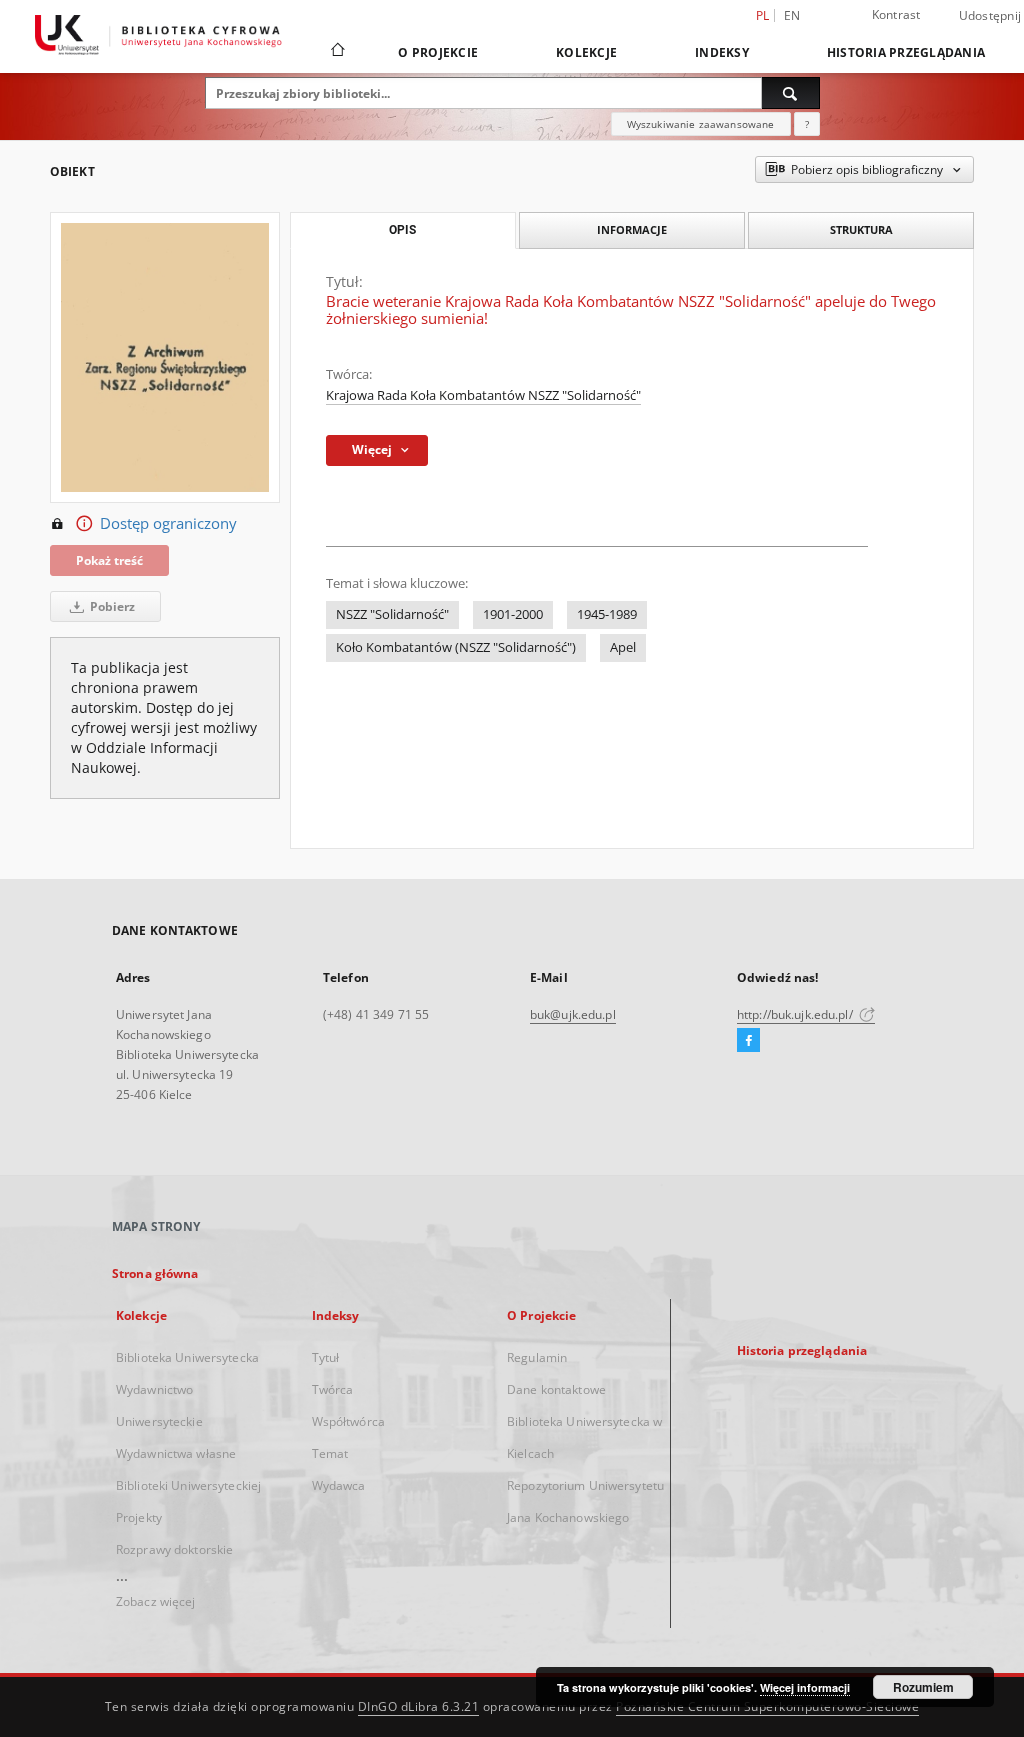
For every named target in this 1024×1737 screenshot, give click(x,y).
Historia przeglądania (906, 52)
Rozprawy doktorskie (174, 1549)
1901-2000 (513, 614)
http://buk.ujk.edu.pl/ (796, 1014)
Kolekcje (586, 52)
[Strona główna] (336, 52)
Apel (623, 647)
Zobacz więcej (156, 1601)
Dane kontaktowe (556, 1389)
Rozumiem (923, 1687)
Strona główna (155, 1273)
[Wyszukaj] (791, 93)
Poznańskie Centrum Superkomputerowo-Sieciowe (767, 1706)
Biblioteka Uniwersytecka (187, 1357)
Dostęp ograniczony (168, 523)
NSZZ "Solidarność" (392, 614)
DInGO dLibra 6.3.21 (419, 1706)
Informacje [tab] (632, 229)
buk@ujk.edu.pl (573, 1014)
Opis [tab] (402, 230)
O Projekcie (438, 52)
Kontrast (896, 14)
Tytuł (326, 1357)
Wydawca (339, 1485)
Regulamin (537, 1357)
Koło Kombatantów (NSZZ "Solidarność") (456, 647)
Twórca (333, 1389)
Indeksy (722, 52)
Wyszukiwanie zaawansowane (701, 124)
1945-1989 (607, 614)
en (792, 15)
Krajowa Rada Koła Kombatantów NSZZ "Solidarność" (483, 395)
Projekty (139, 1517)
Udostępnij (990, 16)
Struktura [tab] (861, 229)
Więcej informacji (805, 1687)
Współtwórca (348, 1421)
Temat (330, 1453)
